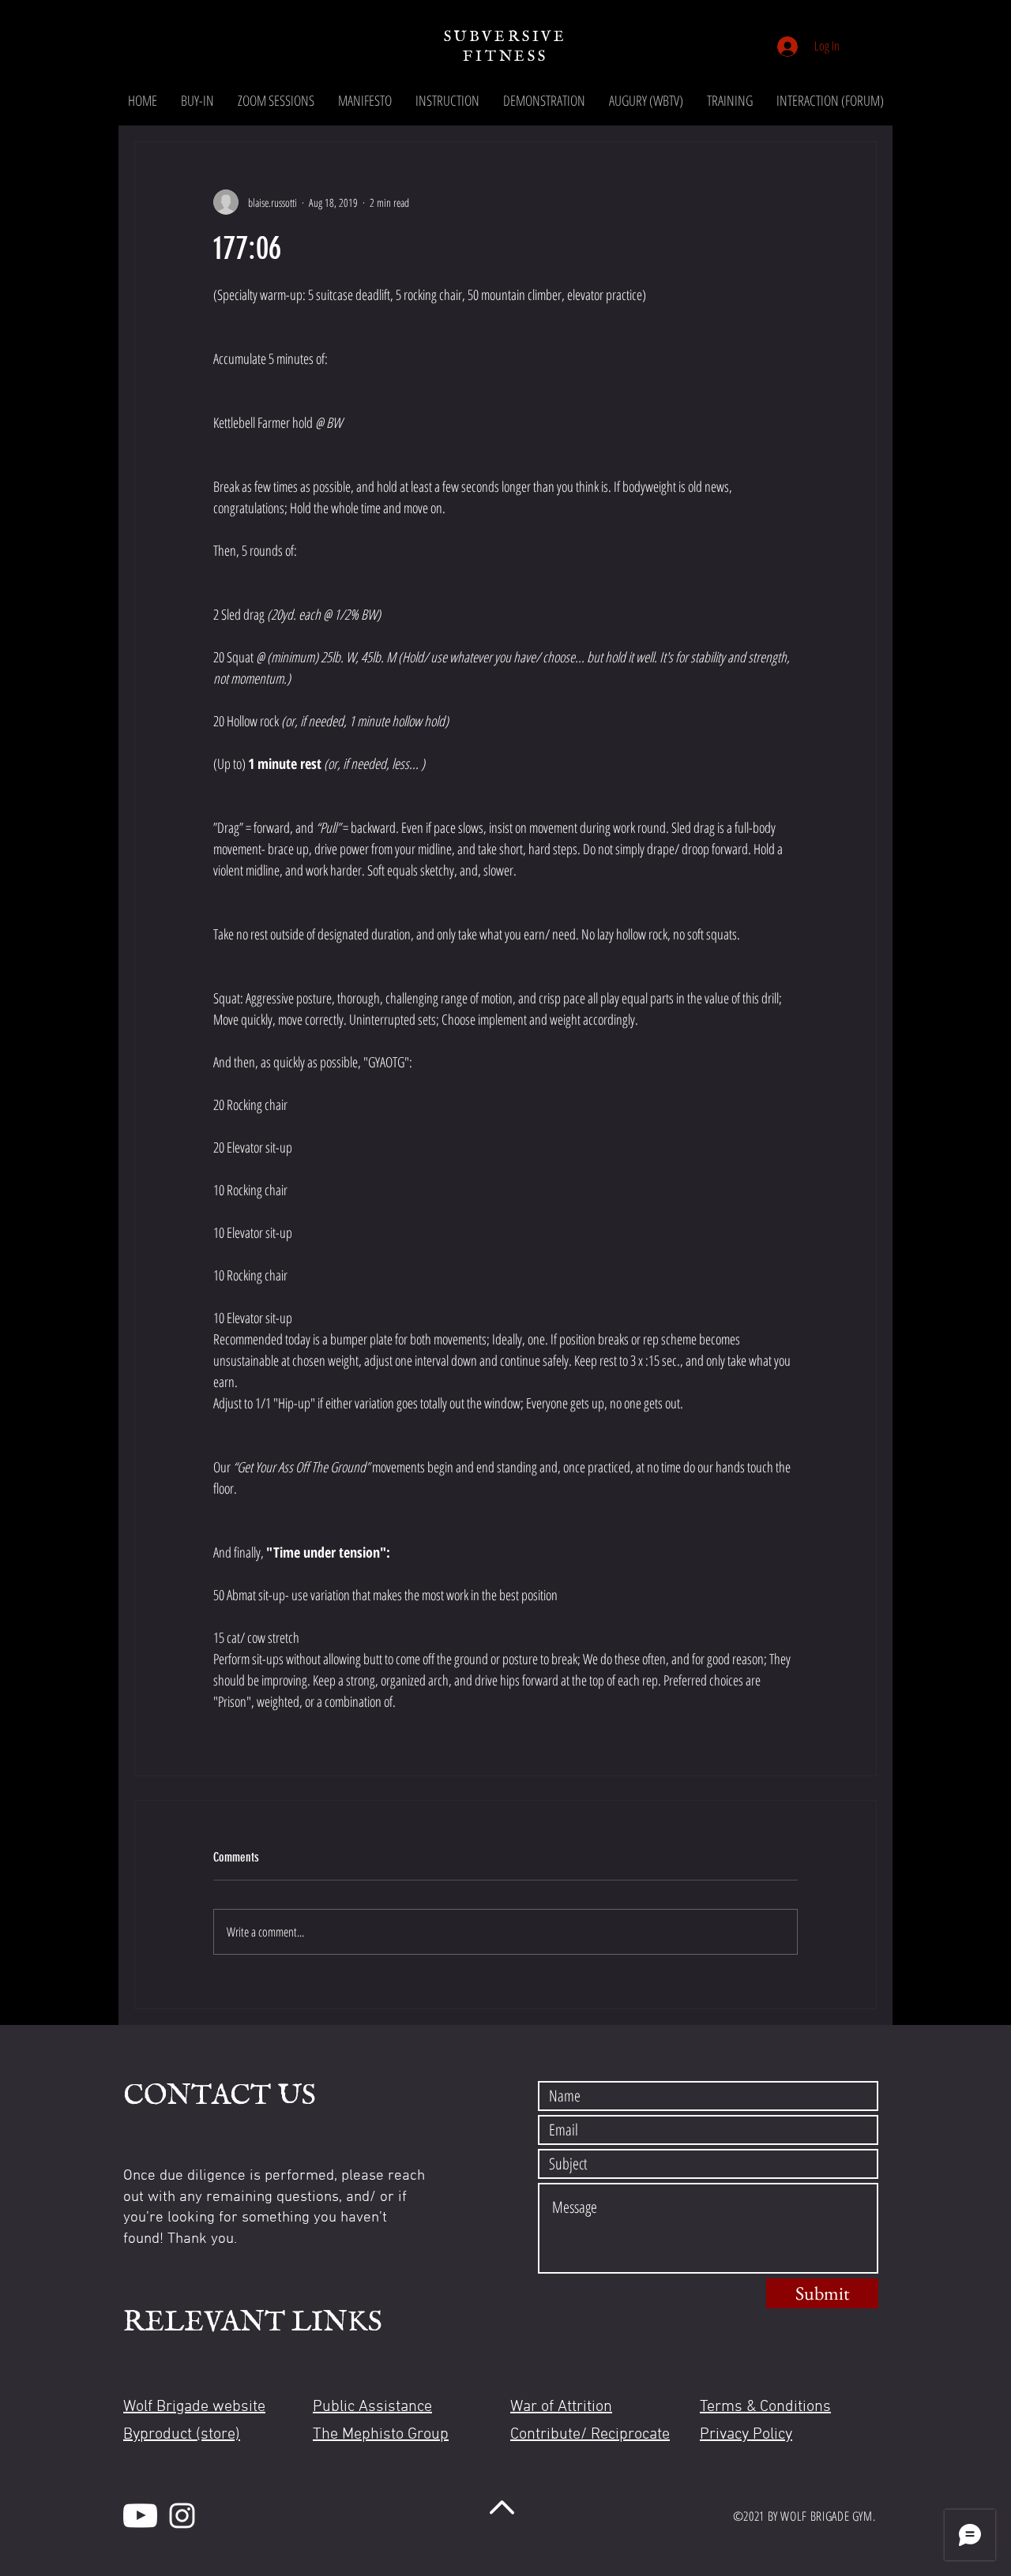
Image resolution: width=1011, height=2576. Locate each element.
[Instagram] (182, 2516)
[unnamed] (140, 2516)
